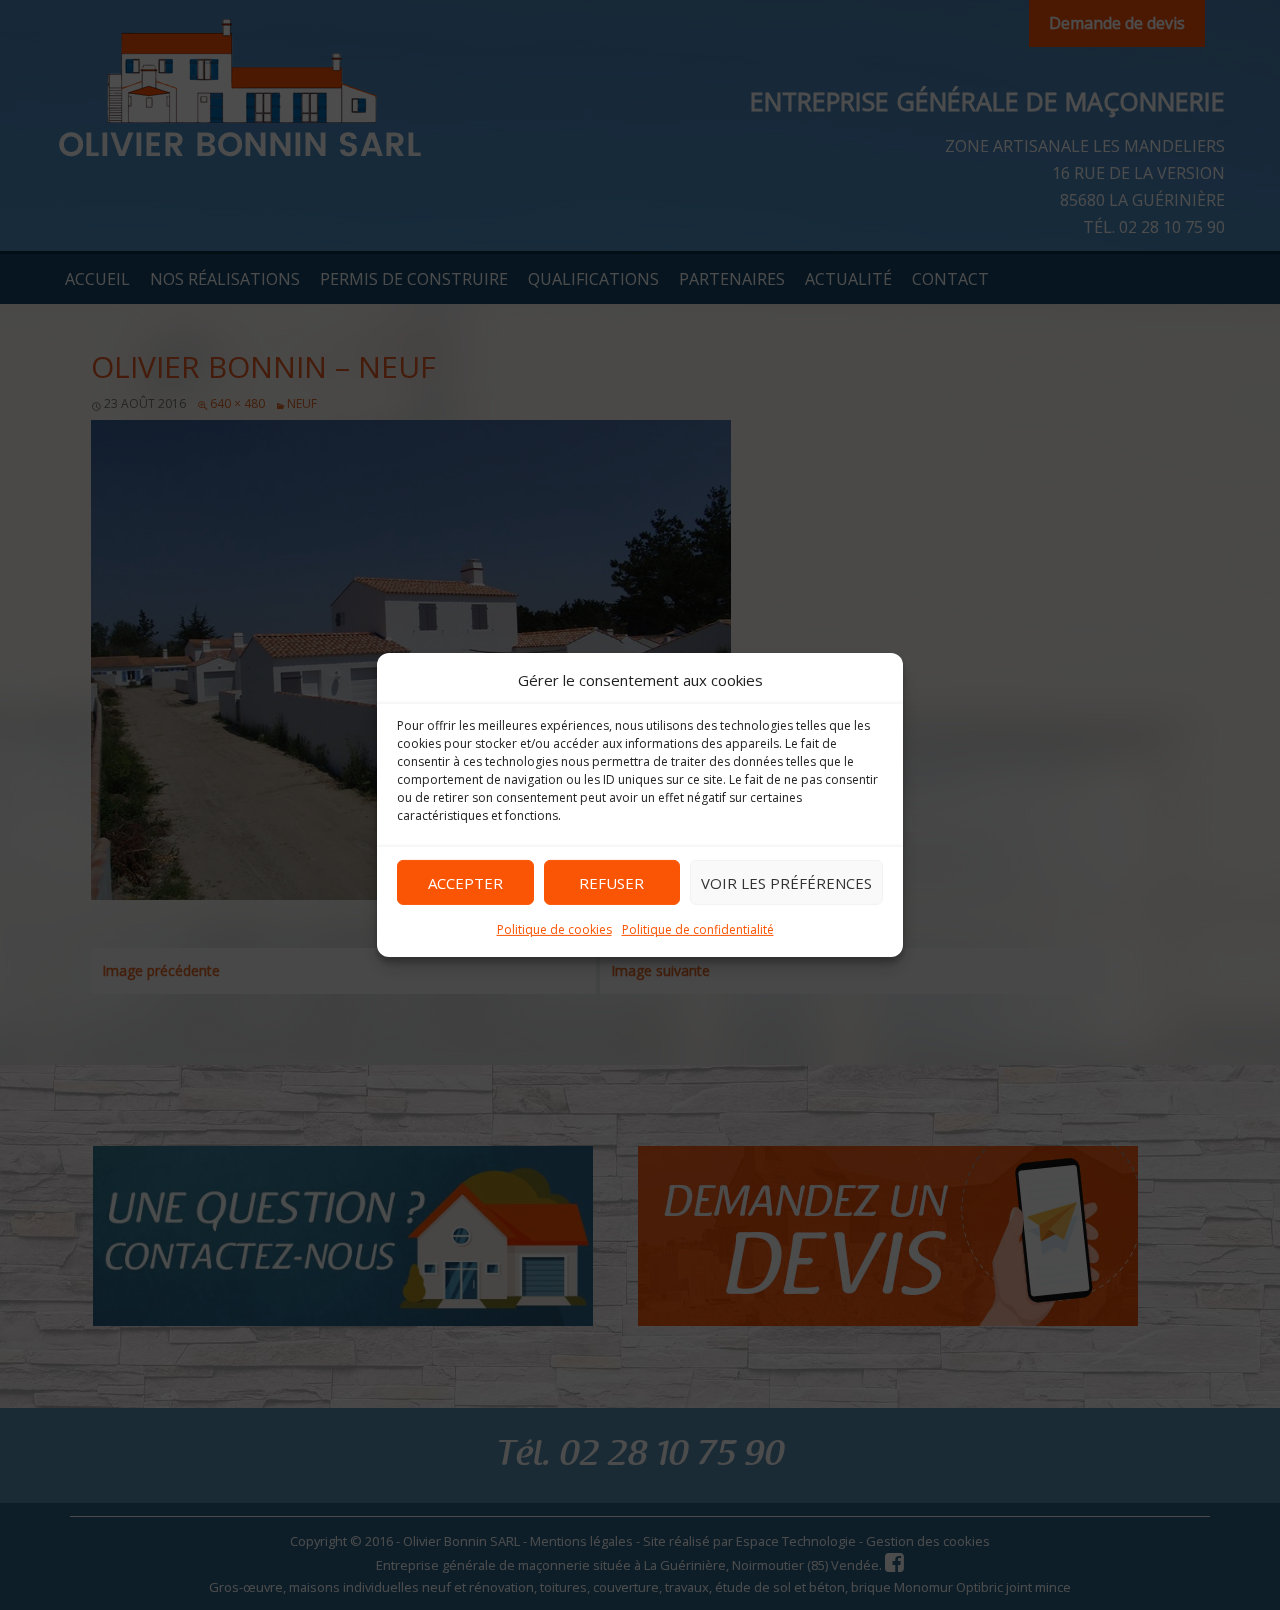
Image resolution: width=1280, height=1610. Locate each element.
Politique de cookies (554, 929)
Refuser (611, 882)
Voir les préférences (786, 882)
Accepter (465, 882)
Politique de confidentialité (698, 929)
